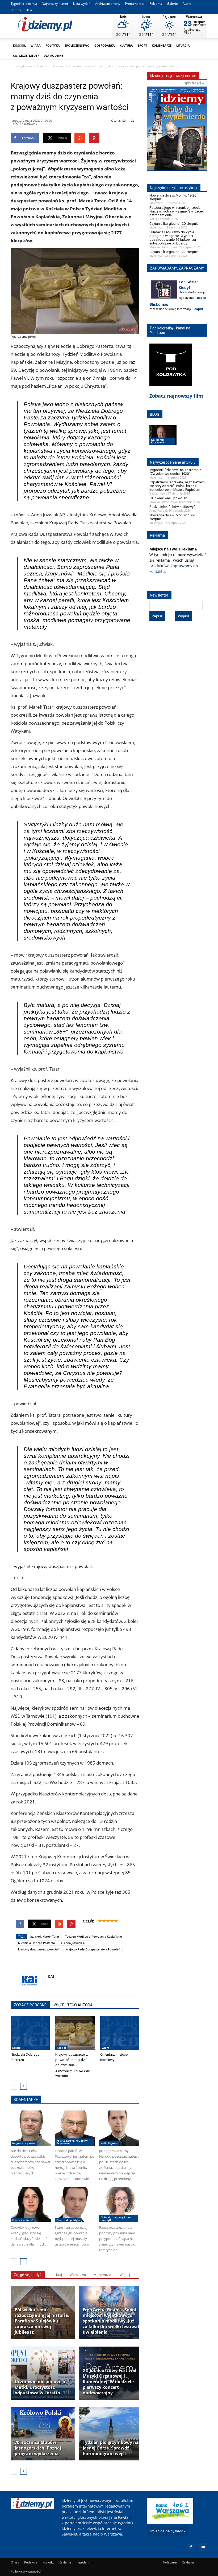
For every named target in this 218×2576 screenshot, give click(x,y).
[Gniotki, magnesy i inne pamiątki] (119, 2205)
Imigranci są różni (24, 2143)
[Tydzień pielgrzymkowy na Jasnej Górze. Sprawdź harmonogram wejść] (111, 2434)
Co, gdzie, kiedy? (26, 56)
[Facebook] (191, 2547)
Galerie (172, 4)
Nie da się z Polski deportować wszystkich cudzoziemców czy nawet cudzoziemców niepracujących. (31, 2162)
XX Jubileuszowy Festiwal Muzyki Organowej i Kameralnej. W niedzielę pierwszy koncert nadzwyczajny (110, 2382)
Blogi (30, 10)
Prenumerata (135, 4)
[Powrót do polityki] (75, 2205)
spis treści (193, 83)
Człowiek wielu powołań (168, 498)
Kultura (126, 45)
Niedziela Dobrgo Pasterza (36, 1943)
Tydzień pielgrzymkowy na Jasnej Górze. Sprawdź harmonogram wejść (111, 2448)
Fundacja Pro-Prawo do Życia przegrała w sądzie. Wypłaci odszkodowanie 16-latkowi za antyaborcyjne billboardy (173, 238)
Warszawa (78, 2275)
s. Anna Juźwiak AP (74, 1943)
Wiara (36, 45)
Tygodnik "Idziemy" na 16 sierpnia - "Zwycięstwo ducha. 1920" (176, 472)
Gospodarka (105, 45)
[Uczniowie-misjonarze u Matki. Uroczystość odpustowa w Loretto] (43, 2373)
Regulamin (84, 2562)
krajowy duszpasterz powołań (39, 1949)
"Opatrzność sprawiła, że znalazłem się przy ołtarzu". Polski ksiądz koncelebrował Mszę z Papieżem (177, 486)
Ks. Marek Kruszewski (158, 441)
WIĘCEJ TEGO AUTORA (73, 2005)
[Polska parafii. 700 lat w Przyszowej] (75, 2128)
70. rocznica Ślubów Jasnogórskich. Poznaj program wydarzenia (38, 2448)
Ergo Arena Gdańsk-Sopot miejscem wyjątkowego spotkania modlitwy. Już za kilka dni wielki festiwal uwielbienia (111, 2321)
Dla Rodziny (54, 56)
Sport (142, 45)
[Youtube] (203, 2547)
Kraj (59, 2275)
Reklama (156, 4)
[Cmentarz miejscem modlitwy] (120, 2033)
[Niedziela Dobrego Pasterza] (30, 2033)
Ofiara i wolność (23, 2220)
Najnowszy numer (55, 4)
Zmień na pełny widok (167, 2531)
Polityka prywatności (26, 2571)
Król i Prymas (109, 2143)
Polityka (53, 45)
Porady (16, 10)
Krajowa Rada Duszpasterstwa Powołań (93, 1949)
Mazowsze (102, 2275)
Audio (187, 4)
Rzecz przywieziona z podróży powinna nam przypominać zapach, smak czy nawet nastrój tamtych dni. (118, 2239)
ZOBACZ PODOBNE (30, 2005)
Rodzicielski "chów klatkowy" (172, 507)
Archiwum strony (108, 4)
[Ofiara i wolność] (31, 2205)
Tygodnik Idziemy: (24, 4)
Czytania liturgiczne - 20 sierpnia (174, 224)
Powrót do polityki (68, 2220)
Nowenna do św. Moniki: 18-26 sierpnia (173, 197)
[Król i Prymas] (119, 2128)
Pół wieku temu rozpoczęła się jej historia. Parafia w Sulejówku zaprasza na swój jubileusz (42, 2321)
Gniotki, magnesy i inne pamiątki (116, 2219)
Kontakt (48, 2562)
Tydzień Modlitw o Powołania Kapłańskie (93, 1936)
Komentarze (162, 45)
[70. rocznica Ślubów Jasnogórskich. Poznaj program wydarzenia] (43, 2434)
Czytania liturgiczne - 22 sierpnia (174, 252)
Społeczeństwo (77, 45)
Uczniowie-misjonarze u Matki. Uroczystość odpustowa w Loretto (40, 2387)
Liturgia (183, 45)
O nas (15, 2562)
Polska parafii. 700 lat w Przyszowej (72, 2142)
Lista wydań (82, 4)
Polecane (170, 2562)
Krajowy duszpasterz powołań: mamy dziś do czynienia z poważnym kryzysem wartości (73, 2065)
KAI (51, 1977)
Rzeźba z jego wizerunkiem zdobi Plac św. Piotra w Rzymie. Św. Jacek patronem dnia (177, 211)
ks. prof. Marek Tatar (45, 1936)
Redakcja (31, 2562)
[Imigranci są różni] (31, 2128)
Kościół (19, 45)
